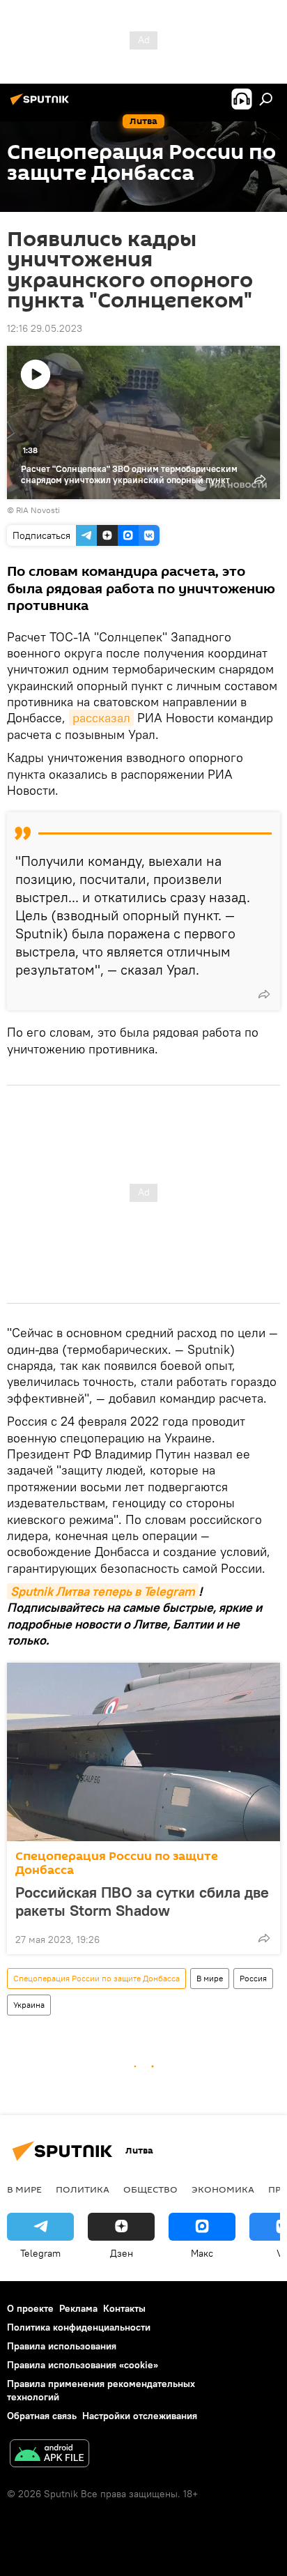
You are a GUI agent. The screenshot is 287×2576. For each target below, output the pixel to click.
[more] (264, 994)
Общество (150, 2189)
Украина (29, 2005)
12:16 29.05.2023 (45, 328)
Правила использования (62, 2346)
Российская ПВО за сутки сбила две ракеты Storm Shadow (142, 1901)
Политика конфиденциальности (79, 2327)
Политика (83, 2189)
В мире (210, 1978)
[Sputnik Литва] (42, 105)
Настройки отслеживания (140, 2416)
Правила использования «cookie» (83, 2365)
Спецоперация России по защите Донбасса (117, 1863)
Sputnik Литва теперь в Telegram (103, 1591)
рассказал (101, 718)
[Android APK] (49, 2455)
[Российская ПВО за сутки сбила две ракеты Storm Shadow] (143, 1752)
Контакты (124, 2308)
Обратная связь (42, 2416)
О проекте (30, 2308)
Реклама (78, 2308)
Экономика (223, 2189)
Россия (253, 1978)
